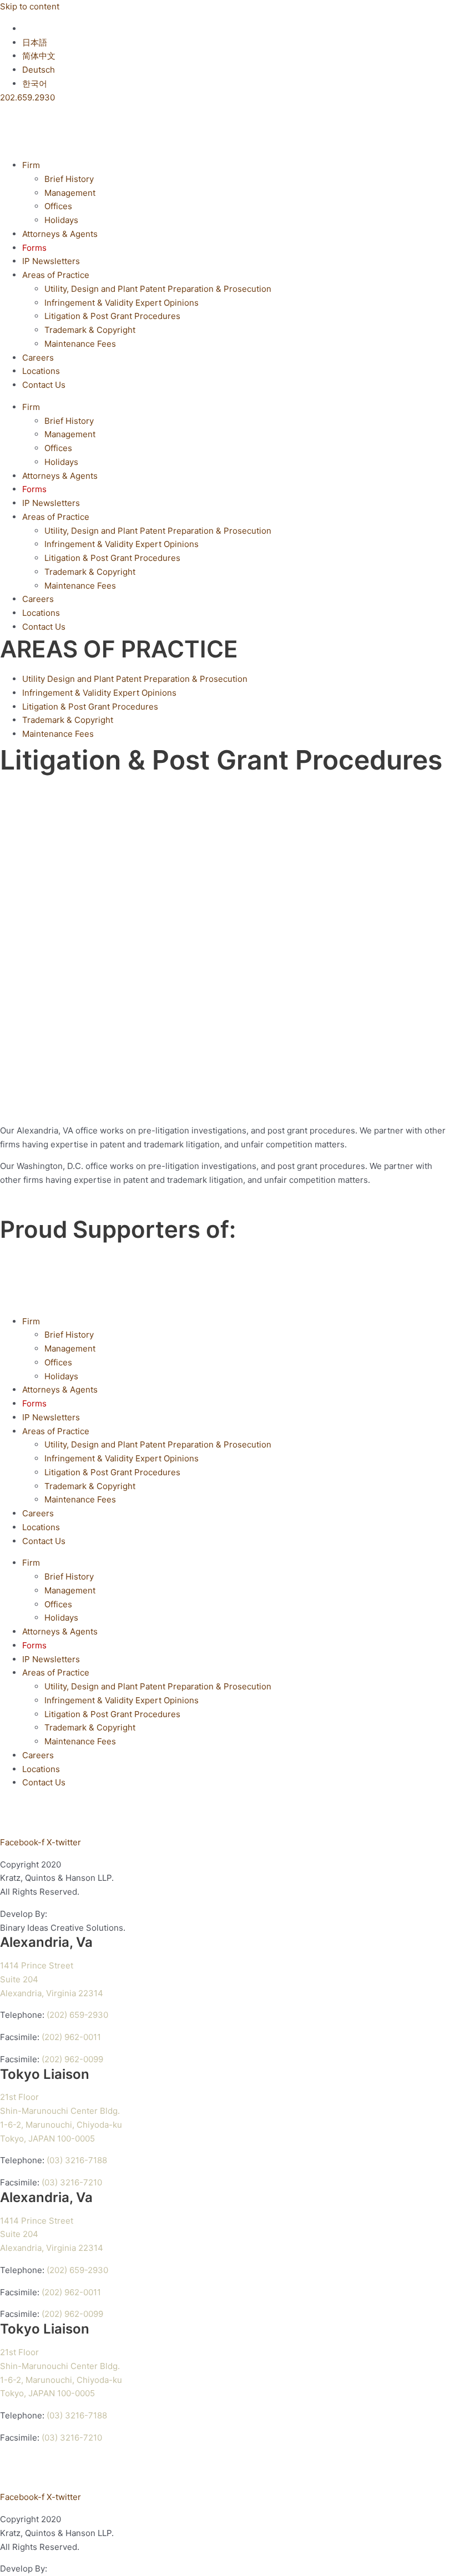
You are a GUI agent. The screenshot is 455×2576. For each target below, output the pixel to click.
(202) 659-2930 (77, 2015)
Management (70, 193)
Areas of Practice (56, 275)
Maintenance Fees (80, 344)
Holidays (61, 220)
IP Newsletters (51, 261)
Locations (41, 371)
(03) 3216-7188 (77, 2160)
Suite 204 (19, 1979)
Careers (38, 358)
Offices (58, 206)
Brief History (69, 179)
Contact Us (44, 385)
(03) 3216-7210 (72, 2182)
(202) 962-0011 (71, 2037)
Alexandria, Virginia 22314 (52, 1993)
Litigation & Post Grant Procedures (112, 316)
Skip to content (30, 6)
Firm (31, 165)
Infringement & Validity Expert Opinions (122, 303)
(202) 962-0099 (72, 2059)
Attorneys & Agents (60, 234)
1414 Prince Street (37, 1965)
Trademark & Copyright (90, 330)
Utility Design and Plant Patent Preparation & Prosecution (135, 679)
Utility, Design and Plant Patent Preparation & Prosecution (158, 289)
